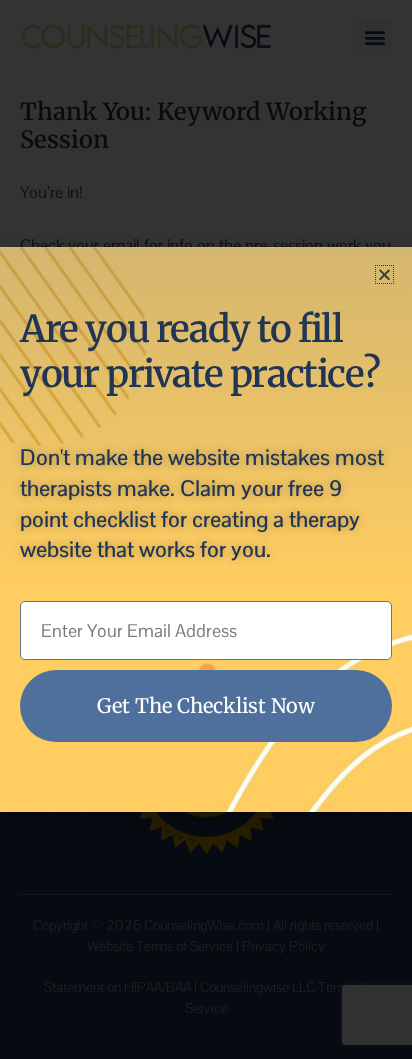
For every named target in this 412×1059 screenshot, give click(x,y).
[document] (206, 529)
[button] (384, 274)
